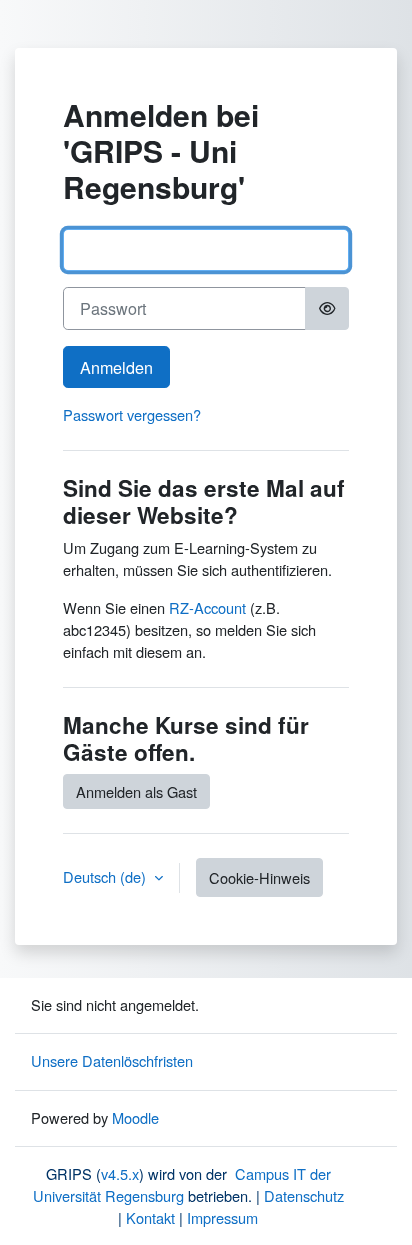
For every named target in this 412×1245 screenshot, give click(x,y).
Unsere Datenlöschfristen (112, 1060)
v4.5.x (120, 1173)
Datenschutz (304, 1195)
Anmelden (116, 367)
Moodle (135, 1117)
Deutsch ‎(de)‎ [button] (106, 876)
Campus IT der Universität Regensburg (182, 1184)
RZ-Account (207, 607)
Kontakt (150, 1217)
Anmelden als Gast (136, 791)
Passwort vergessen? (132, 414)
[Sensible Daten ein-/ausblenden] (327, 308)
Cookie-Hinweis (259, 877)
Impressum (222, 1217)
